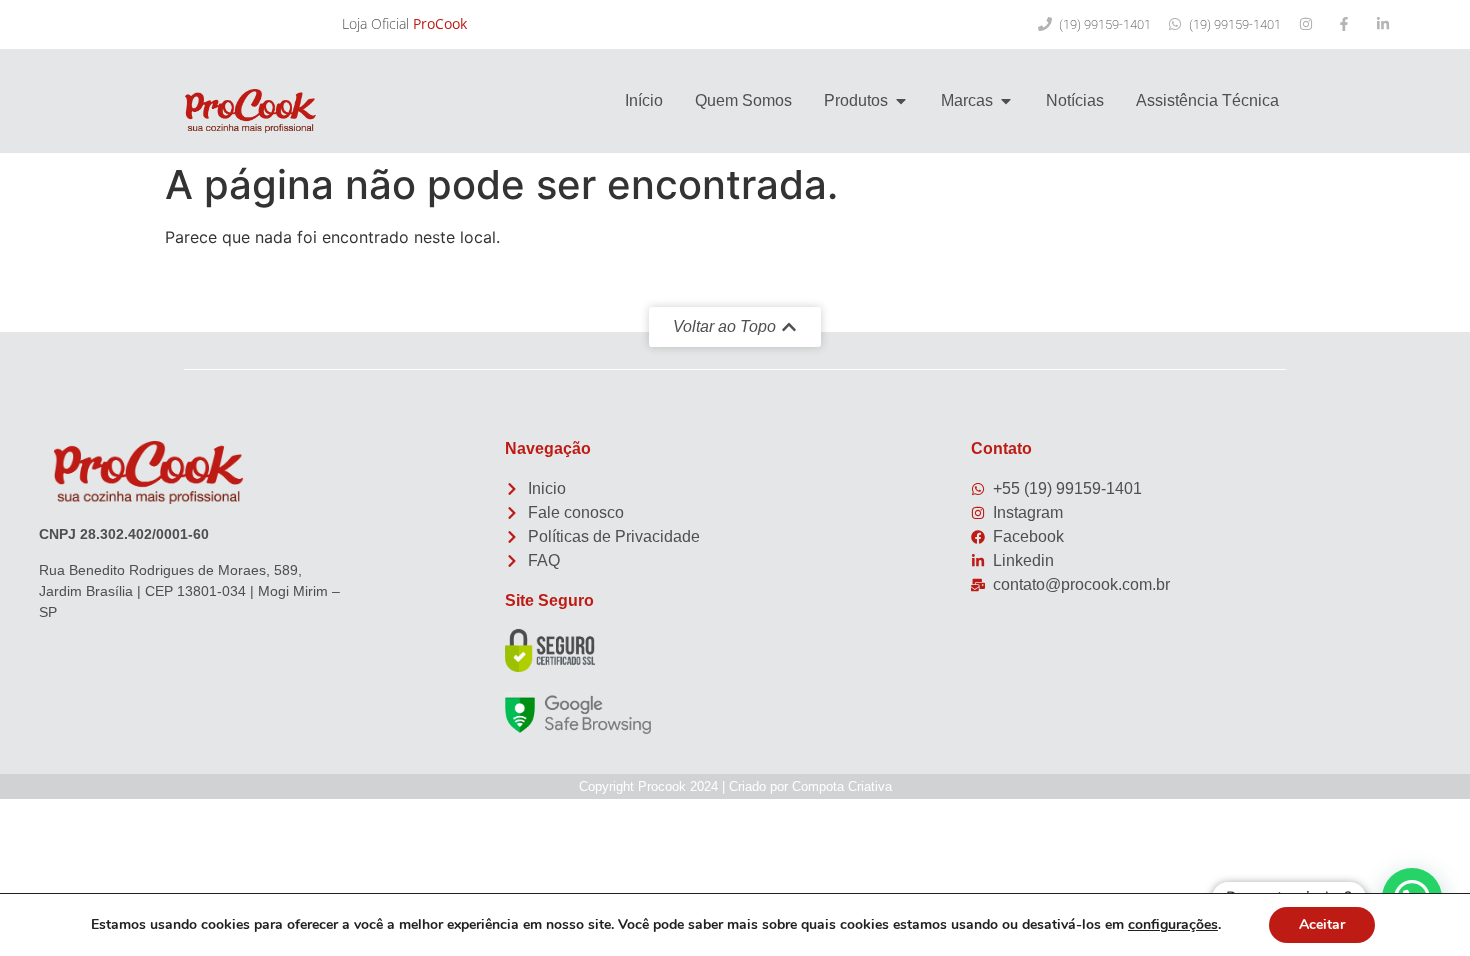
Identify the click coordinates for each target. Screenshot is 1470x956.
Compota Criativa (842, 786)
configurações (1173, 925)
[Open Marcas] (1006, 101)
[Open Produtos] (901, 101)
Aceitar (1322, 924)
